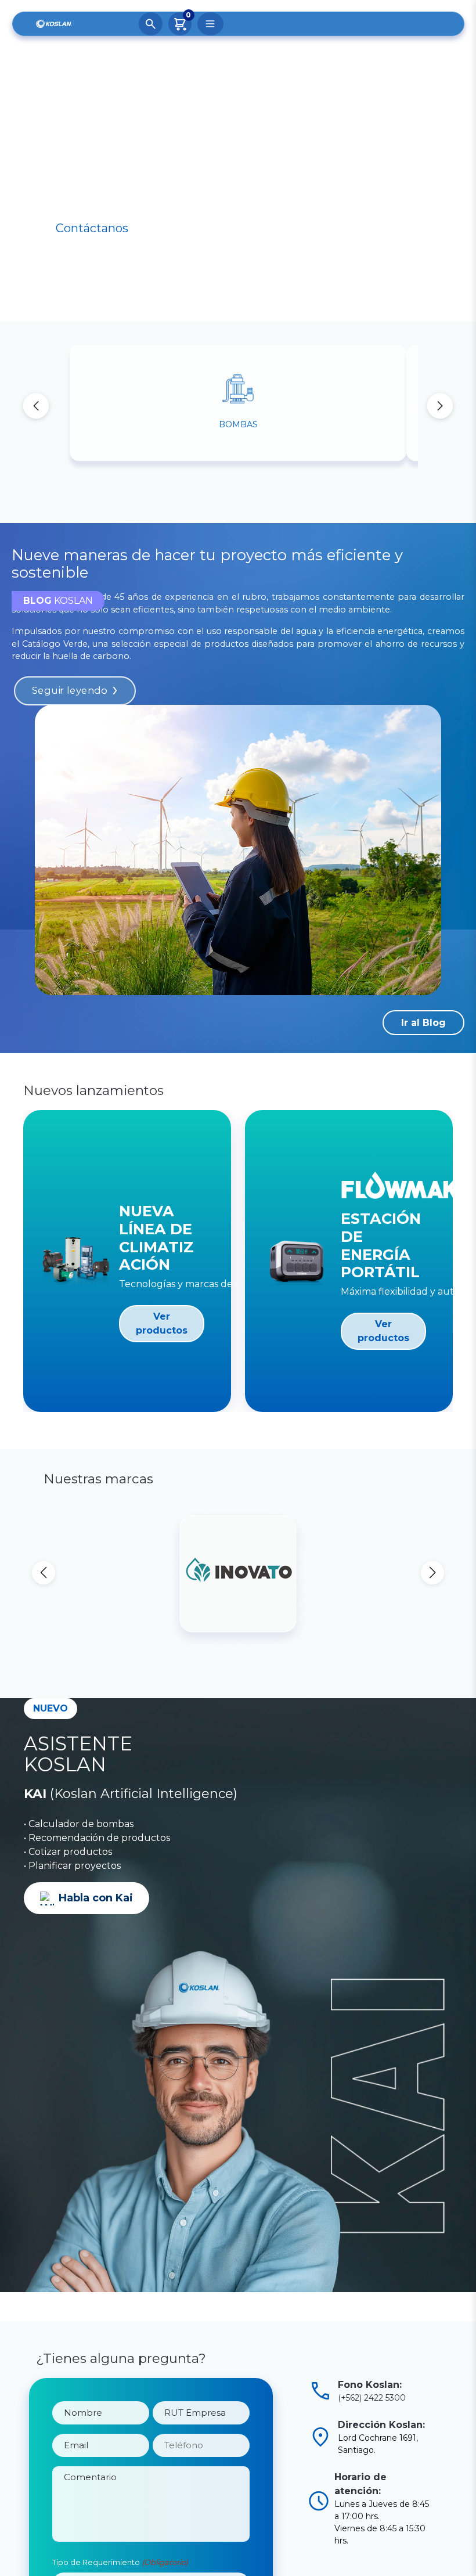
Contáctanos (92, 228)
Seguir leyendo (69, 691)
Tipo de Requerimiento (120, 2539)
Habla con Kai (96, 1855)
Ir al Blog (423, 1023)
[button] (440, 406)
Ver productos (162, 1323)
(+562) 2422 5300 (372, 2354)
